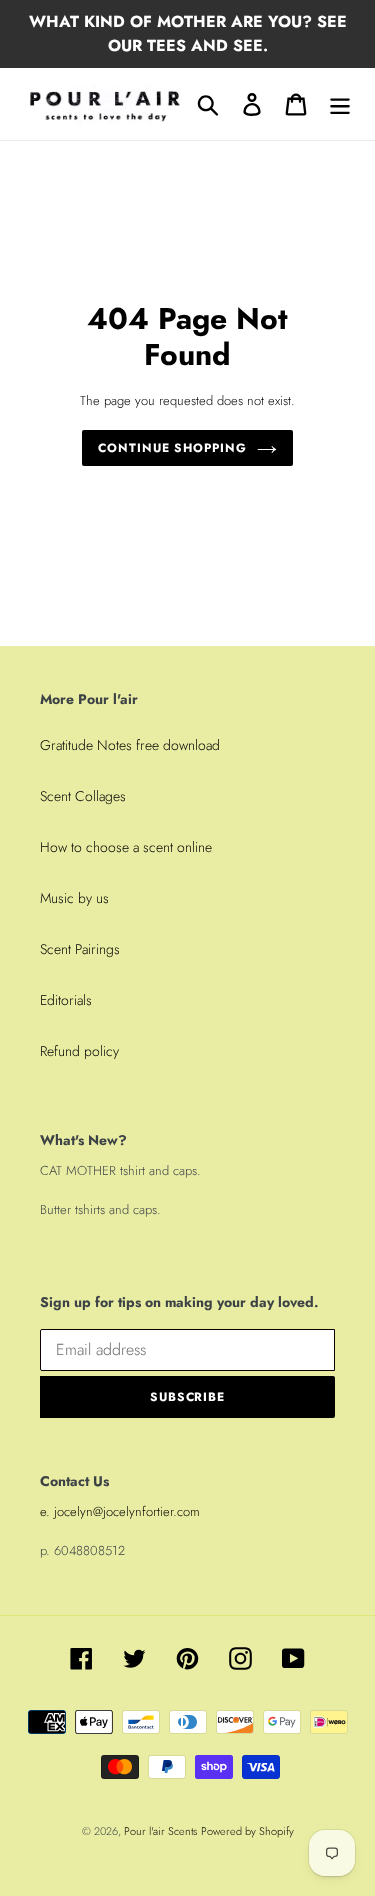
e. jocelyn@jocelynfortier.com (120, 1511)
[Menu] (340, 104)
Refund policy (79, 1051)
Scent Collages (83, 796)
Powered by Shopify (247, 1831)
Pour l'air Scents (160, 1831)
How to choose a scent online (126, 847)
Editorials (66, 1000)
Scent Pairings (80, 949)
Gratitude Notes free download (130, 745)
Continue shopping (172, 448)
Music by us (74, 898)
